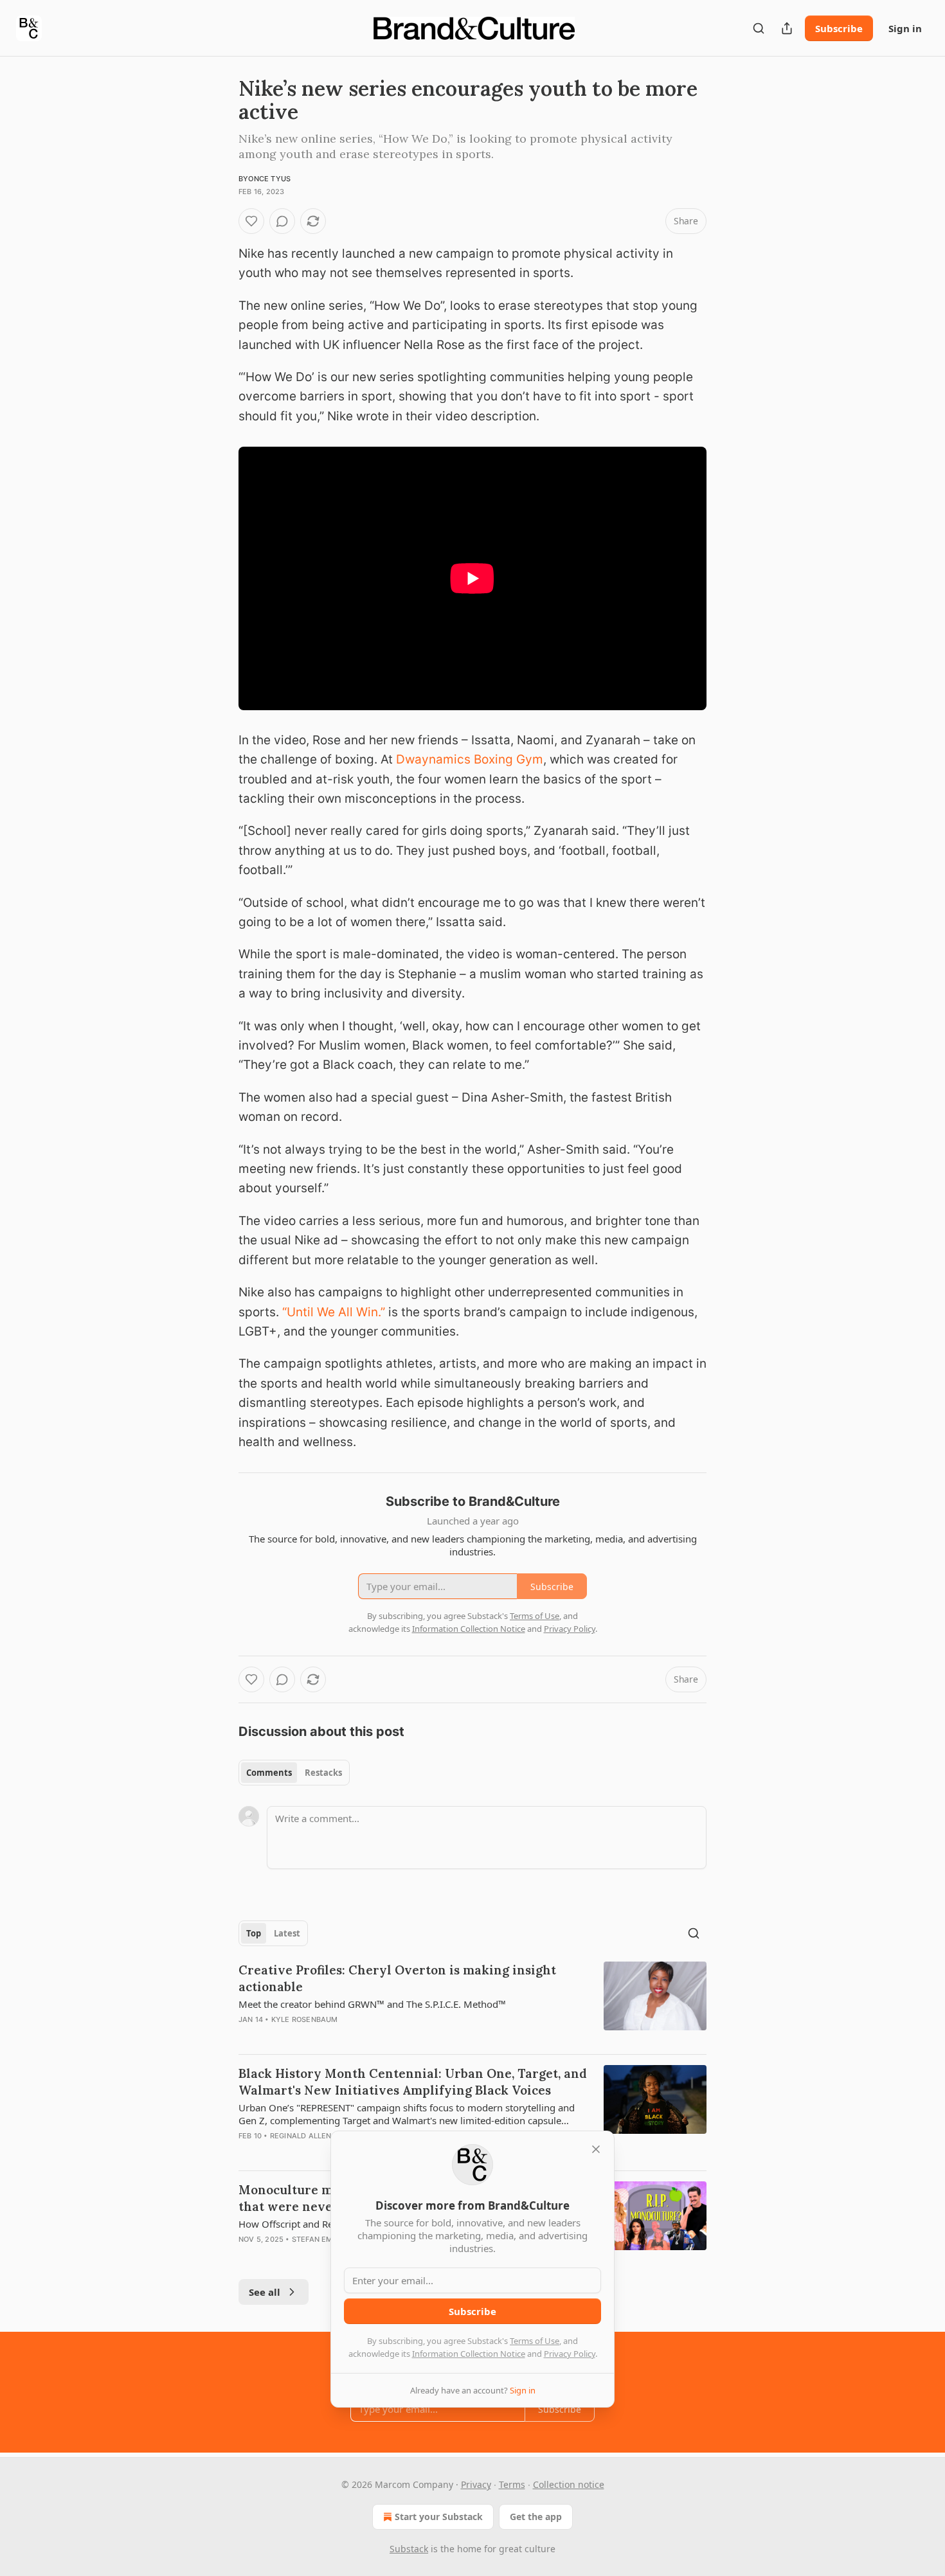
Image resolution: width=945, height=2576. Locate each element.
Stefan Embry (319, 2239)
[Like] (251, 221)
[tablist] (294, 1773)
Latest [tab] (287, 1933)
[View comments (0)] (282, 221)
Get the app (536, 2517)
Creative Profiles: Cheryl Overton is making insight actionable (397, 1978)
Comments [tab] (269, 1773)
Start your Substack (439, 2517)
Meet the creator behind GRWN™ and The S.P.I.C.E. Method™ (372, 2004)
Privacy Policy (570, 2354)
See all (265, 2292)
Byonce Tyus (265, 179)
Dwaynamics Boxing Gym (470, 759)
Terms (512, 2484)
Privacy (476, 2484)
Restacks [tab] (323, 1773)
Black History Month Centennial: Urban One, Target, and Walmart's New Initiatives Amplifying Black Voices (413, 2082)
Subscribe (839, 28)
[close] (596, 2149)
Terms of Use (535, 2341)
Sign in (905, 28)
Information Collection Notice (469, 2354)
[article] (473, 2003)
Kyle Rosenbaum (305, 2019)
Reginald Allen (301, 2136)
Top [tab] (254, 1933)
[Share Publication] (787, 28)
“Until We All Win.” (334, 1312)
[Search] (759, 28)
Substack (409, 2549)
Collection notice (569, 2484)
